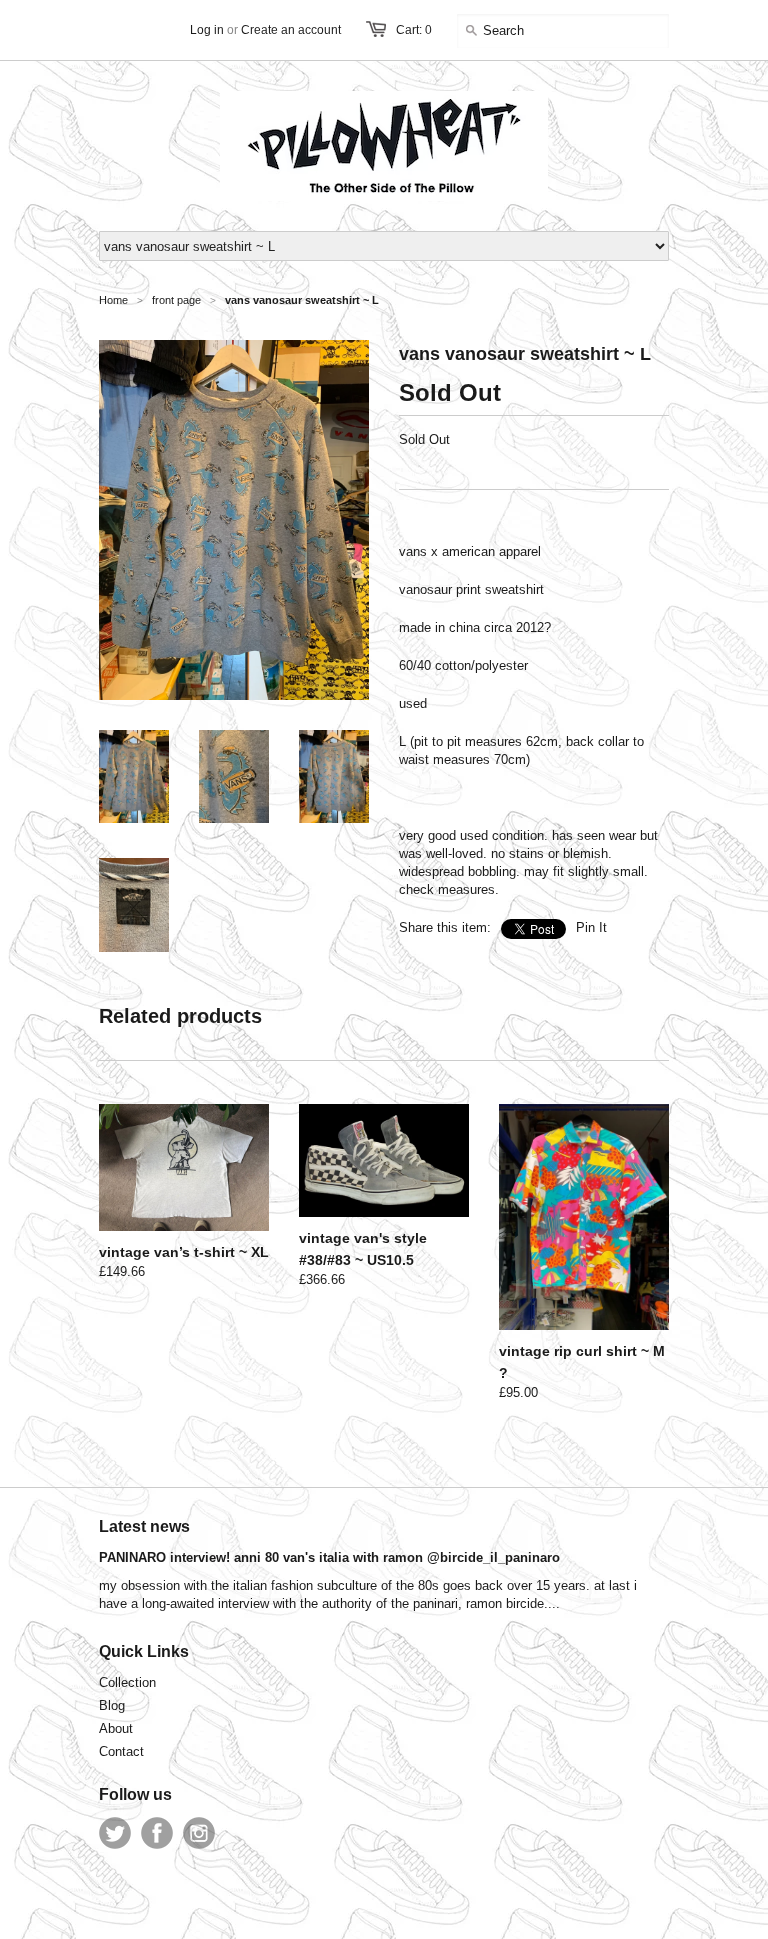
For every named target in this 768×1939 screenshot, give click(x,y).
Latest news (144, 1526)
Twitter (115, 1833)
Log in (207, 30)
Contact (121, 1751)
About (116, 1728)
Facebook (157, 1833)
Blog (112, 1705)
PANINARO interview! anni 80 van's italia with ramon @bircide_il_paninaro (329, 1557)
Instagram (199, 1833)
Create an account (291, 30)
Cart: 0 (414, 30)
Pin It (591, 927)
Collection (127, 1682)
